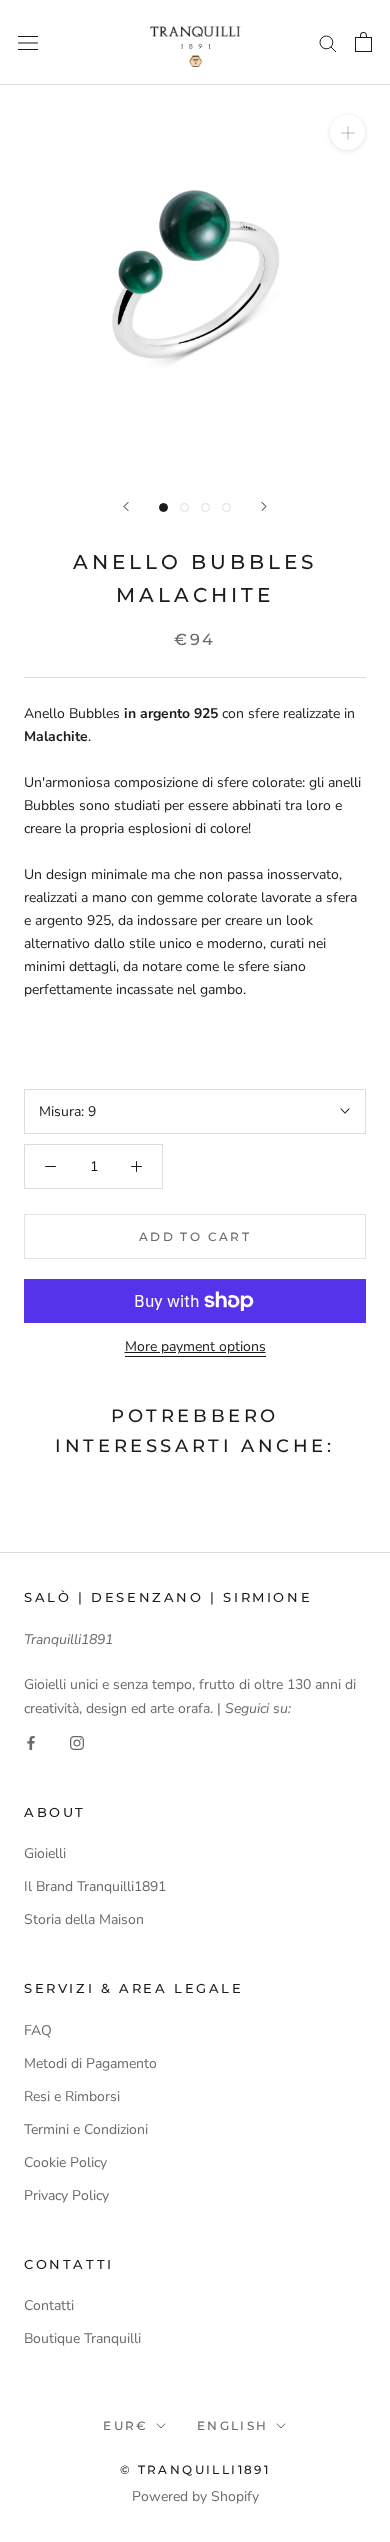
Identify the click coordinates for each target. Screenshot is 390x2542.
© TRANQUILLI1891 (195, 2469)
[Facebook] (31, 1742)
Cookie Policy (65, 2162)
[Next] (264, 506)
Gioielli (45, 1853)
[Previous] (126, 506)
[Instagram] (77, 1742)
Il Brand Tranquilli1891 (95, 1886)
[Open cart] (363, 42)
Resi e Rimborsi (72, 2096)
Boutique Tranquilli (82, 2338)
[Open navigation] (28, 42)
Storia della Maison (84, 1919)
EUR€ (126, 2425)
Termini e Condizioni (86, 2129)
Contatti (49, 2305)
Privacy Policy (66, 2195)
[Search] (328, 42)
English (233, 2425)
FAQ (38, 2030)
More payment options (195, 1346)
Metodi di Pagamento (90, 2063)
